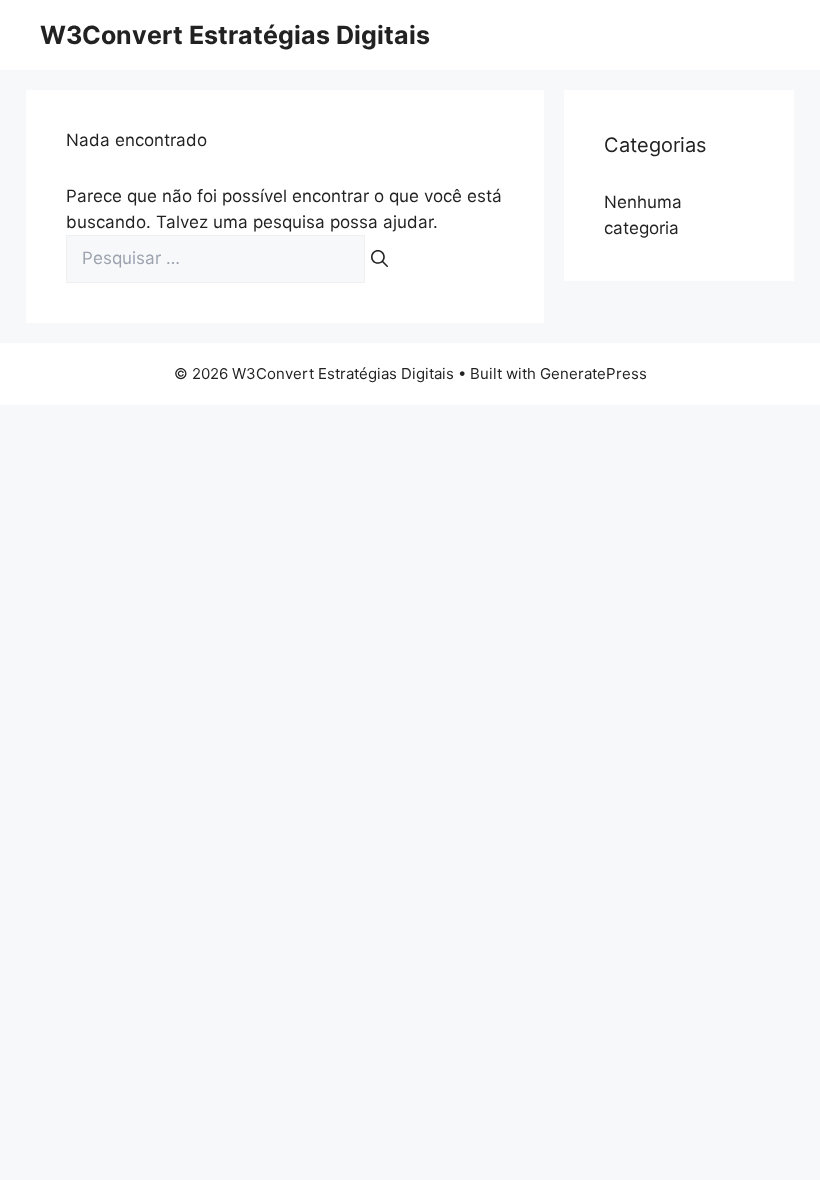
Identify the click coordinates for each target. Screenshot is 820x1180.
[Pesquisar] (379, 259)
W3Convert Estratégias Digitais (235, 35)
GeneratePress (593, 373)
